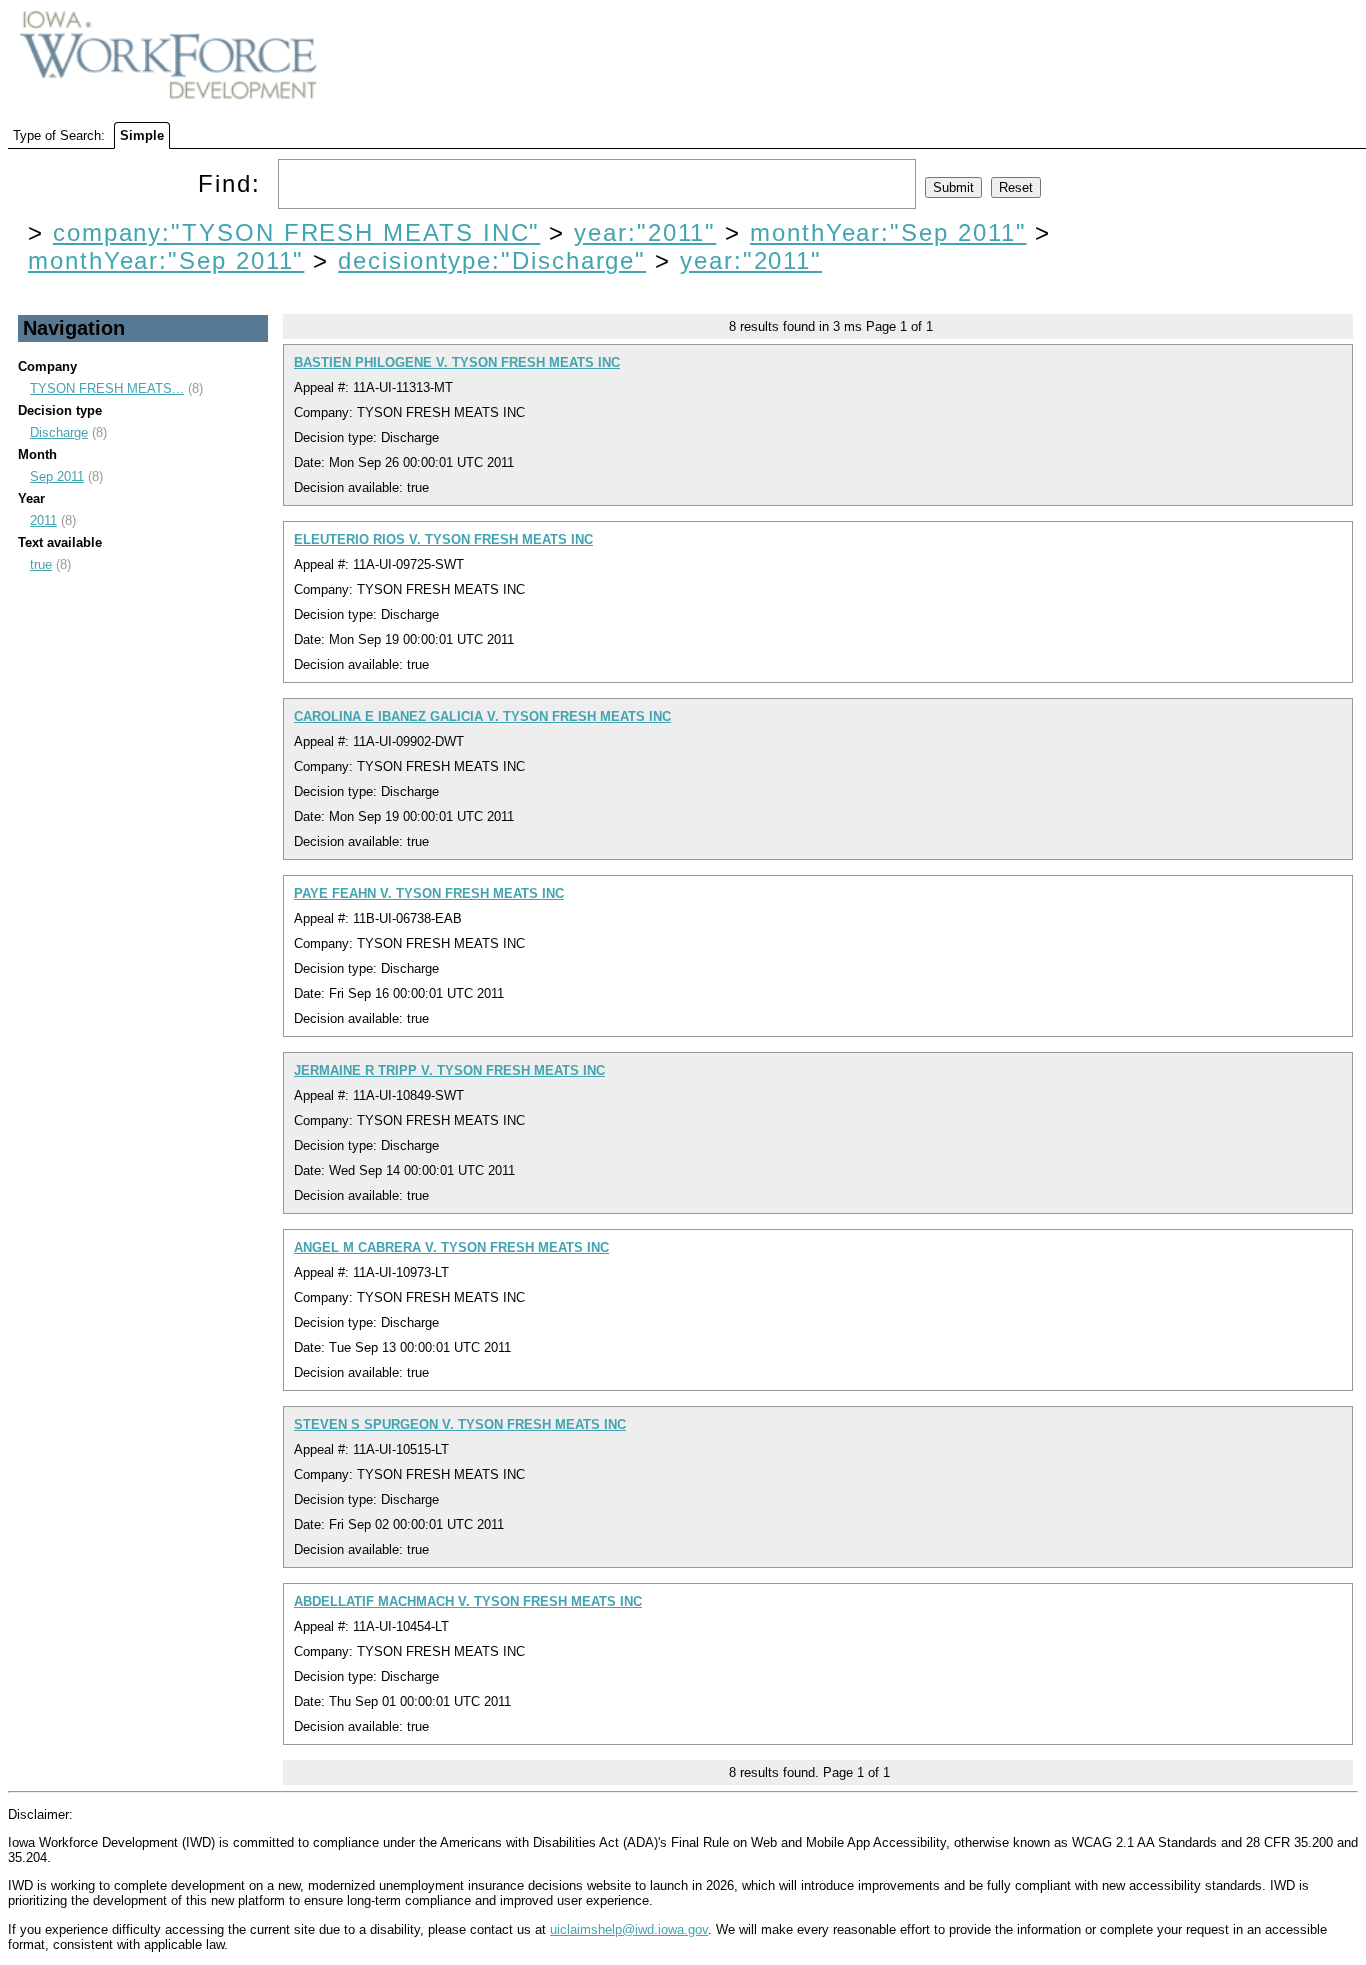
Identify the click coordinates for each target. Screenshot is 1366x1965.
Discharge (59, 432)
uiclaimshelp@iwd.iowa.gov (629, 1929)
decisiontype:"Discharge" (492, 260)
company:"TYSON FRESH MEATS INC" (297, 232)
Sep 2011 (57, 476)
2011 (43, 520)
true (41, 564)
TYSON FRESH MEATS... (107, 388)
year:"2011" (645, 232)
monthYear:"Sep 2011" (888, 232)
